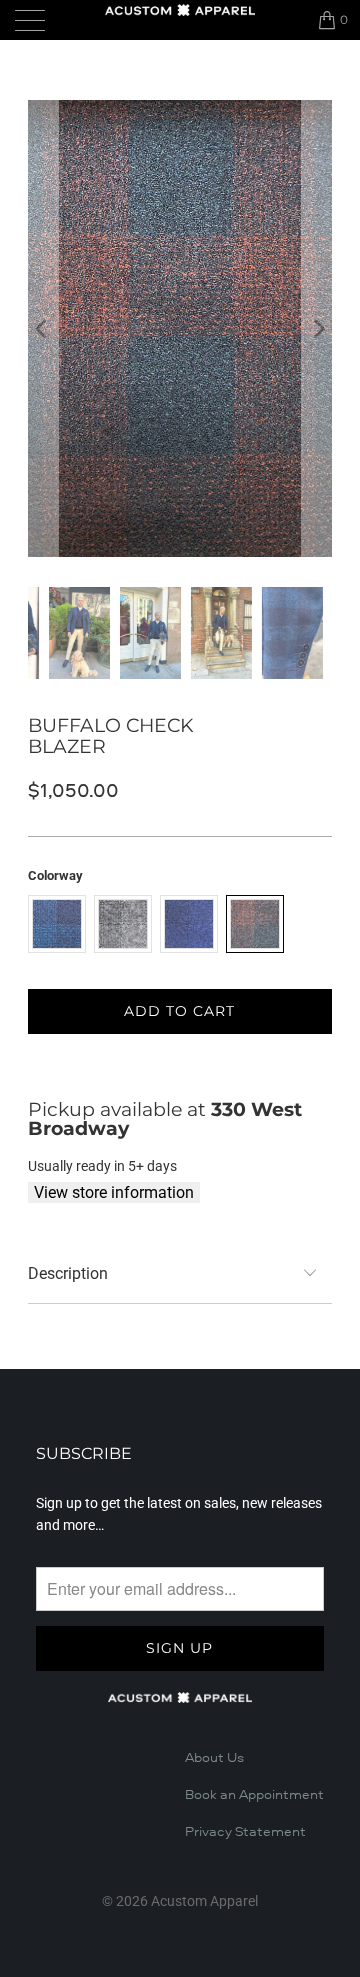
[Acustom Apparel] (180, 10)
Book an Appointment (254, 1795)
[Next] (317, 328)
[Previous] (43, 328)
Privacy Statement (245, 1832)
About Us (214, 1758)
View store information (114, 1192)
